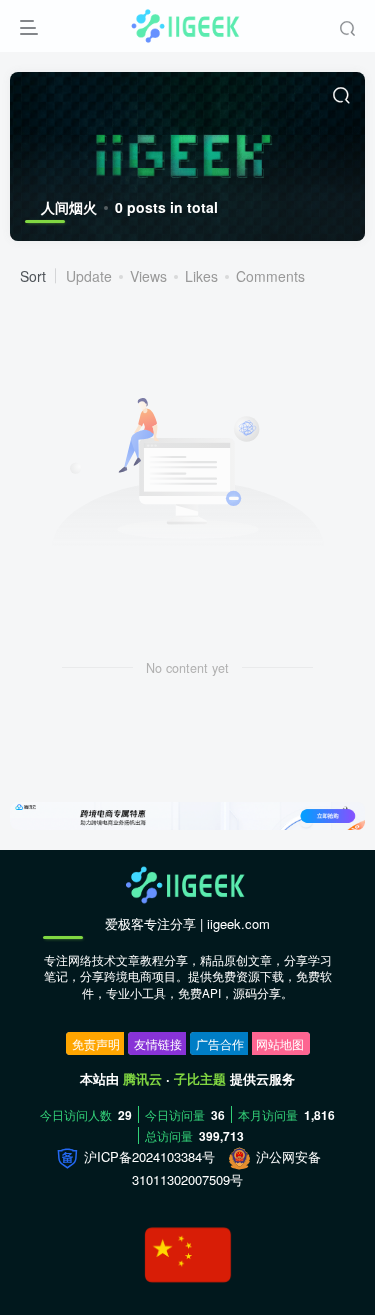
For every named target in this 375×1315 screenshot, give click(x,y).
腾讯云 (142, 1078)
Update (89, 276)
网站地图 (280, 1043)
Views (148, 276)
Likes (201, 276)
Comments (270, 276)
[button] (341, 820)
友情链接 (158, 1043)
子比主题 (200, 1078)
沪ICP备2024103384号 (147, 1156)
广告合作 (220, 1043)
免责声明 (96, 1043)
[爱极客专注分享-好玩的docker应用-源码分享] (188, 883)
